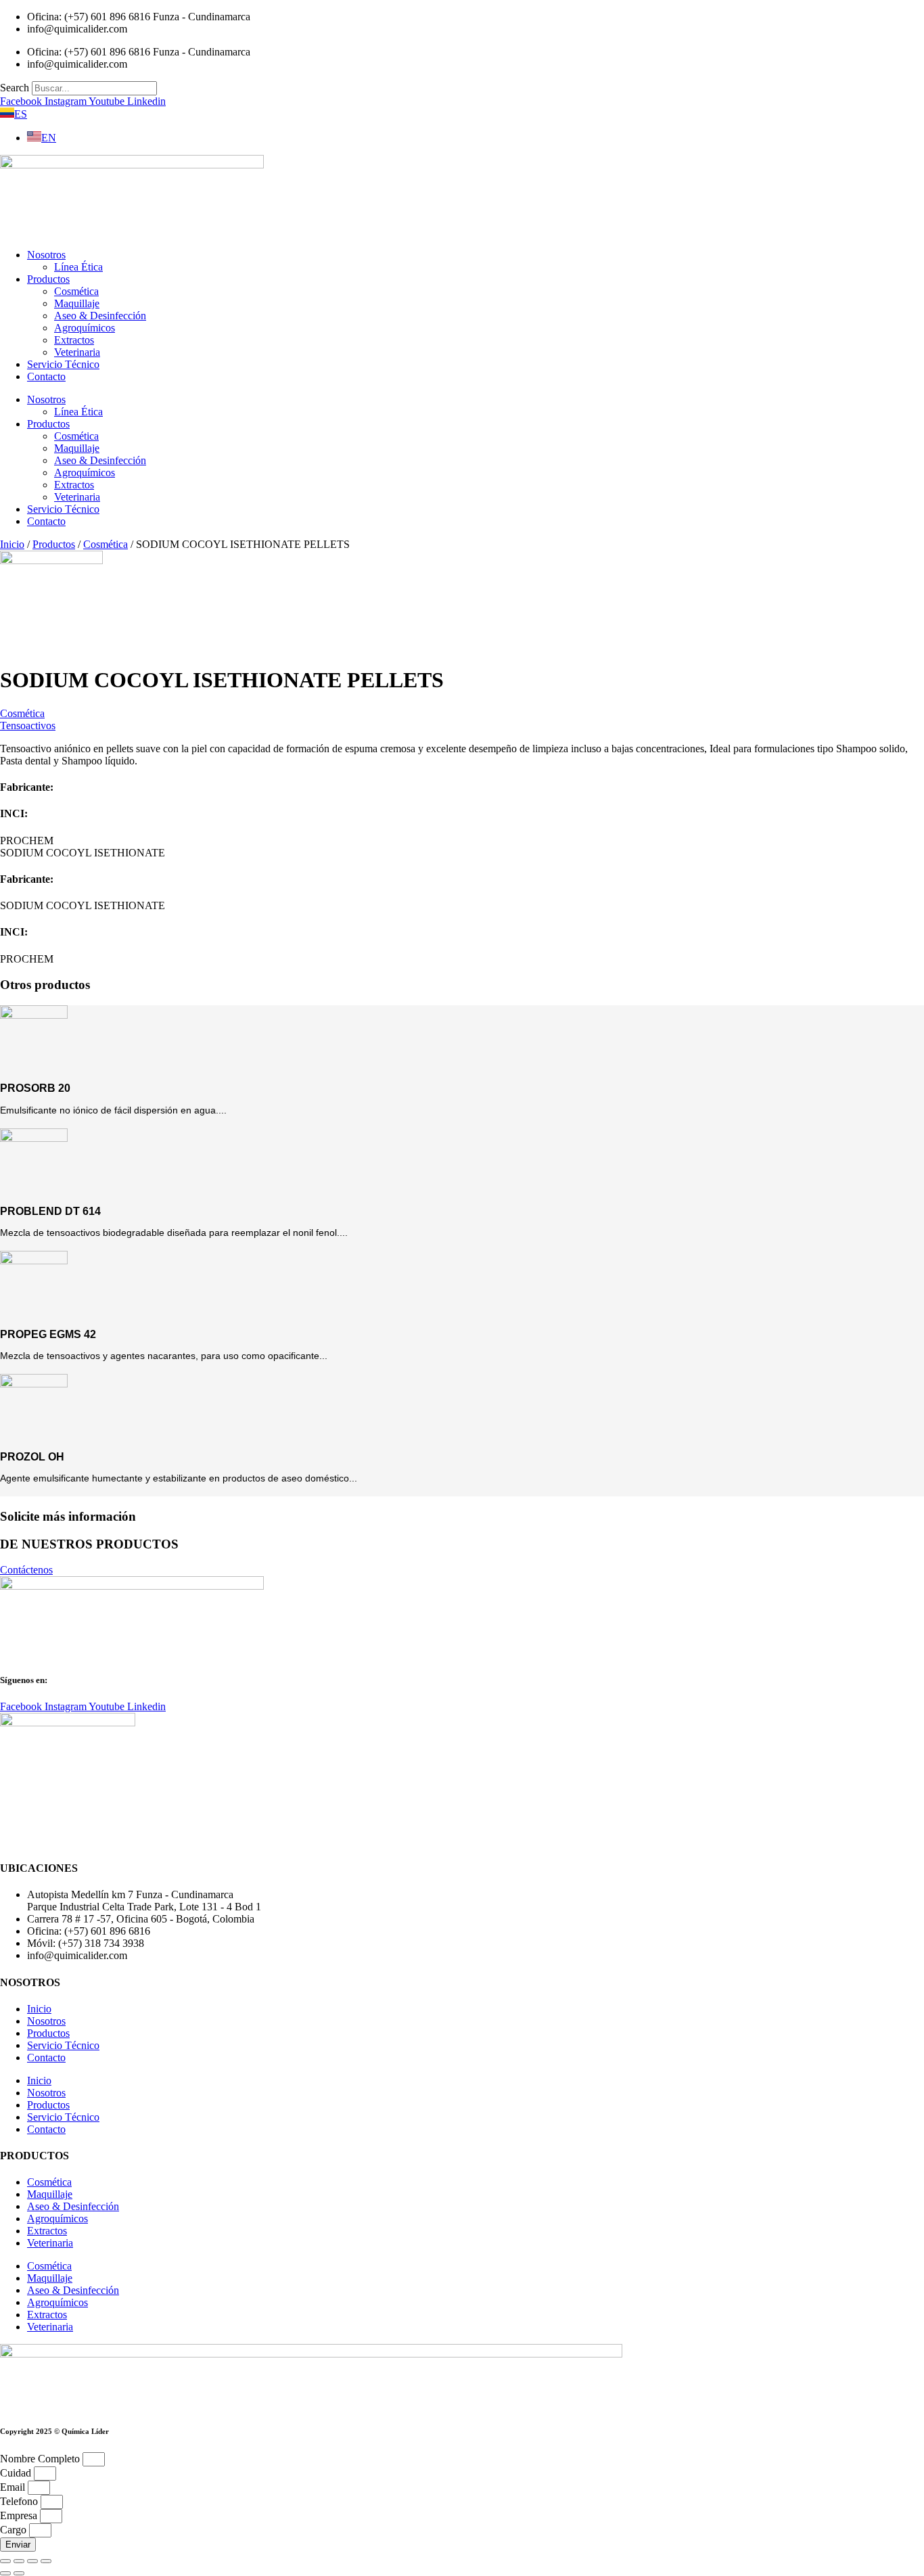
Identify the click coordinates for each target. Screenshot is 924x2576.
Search (15, 88)
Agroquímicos (85, 328)
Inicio (12, 544)
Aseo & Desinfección (100, 316)
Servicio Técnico (63, 364)
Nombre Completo (41, 2459)
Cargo (15, 2530)
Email (14, 2487)
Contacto (46, 376)
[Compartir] (32, 2561)
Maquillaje (77, 303)
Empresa (20, 2515)
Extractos (74, 340)
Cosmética (76, 291)
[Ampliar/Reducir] (5, 2561)
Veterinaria (77, 352)
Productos (48, 279)
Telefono (20, 2501)
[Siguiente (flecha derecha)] (19, 2573)
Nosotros (46, 255)
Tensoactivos (28, 726)
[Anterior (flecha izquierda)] (5, 2573)
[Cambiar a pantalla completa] (19, 2561)
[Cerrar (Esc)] (46, 2561)
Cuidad (17, 2473)
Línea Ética (78, 267)
